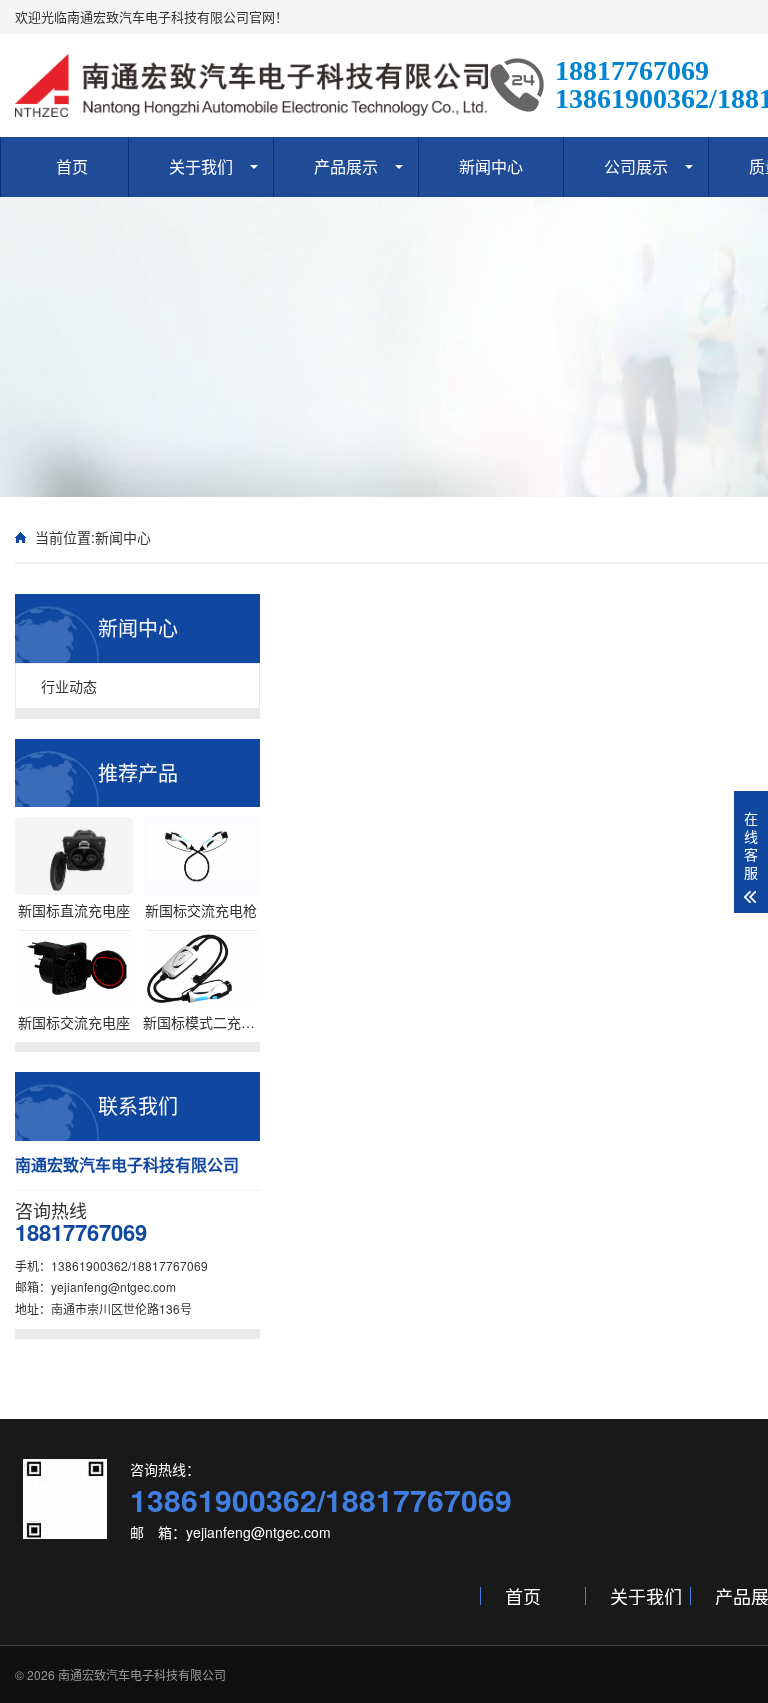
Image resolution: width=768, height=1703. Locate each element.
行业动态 (69, 686)
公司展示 (636, 166)
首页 (72, 166)
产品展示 (346, 166)
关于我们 (201, 166)
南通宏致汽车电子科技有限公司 (142, 1674)
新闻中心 (491, 166)
